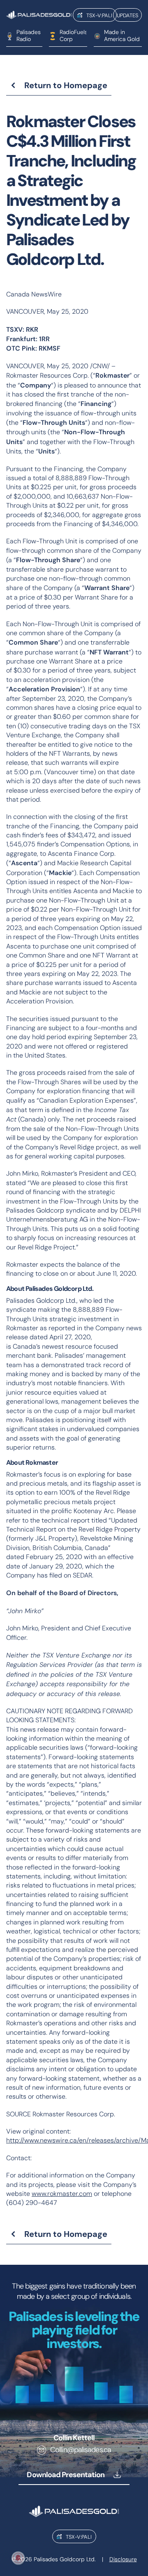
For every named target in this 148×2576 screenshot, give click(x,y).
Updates (127, 15)
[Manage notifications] (18, 2558)
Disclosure (123, 2559)
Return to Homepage (66, 85)
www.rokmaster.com (62, 2194)
